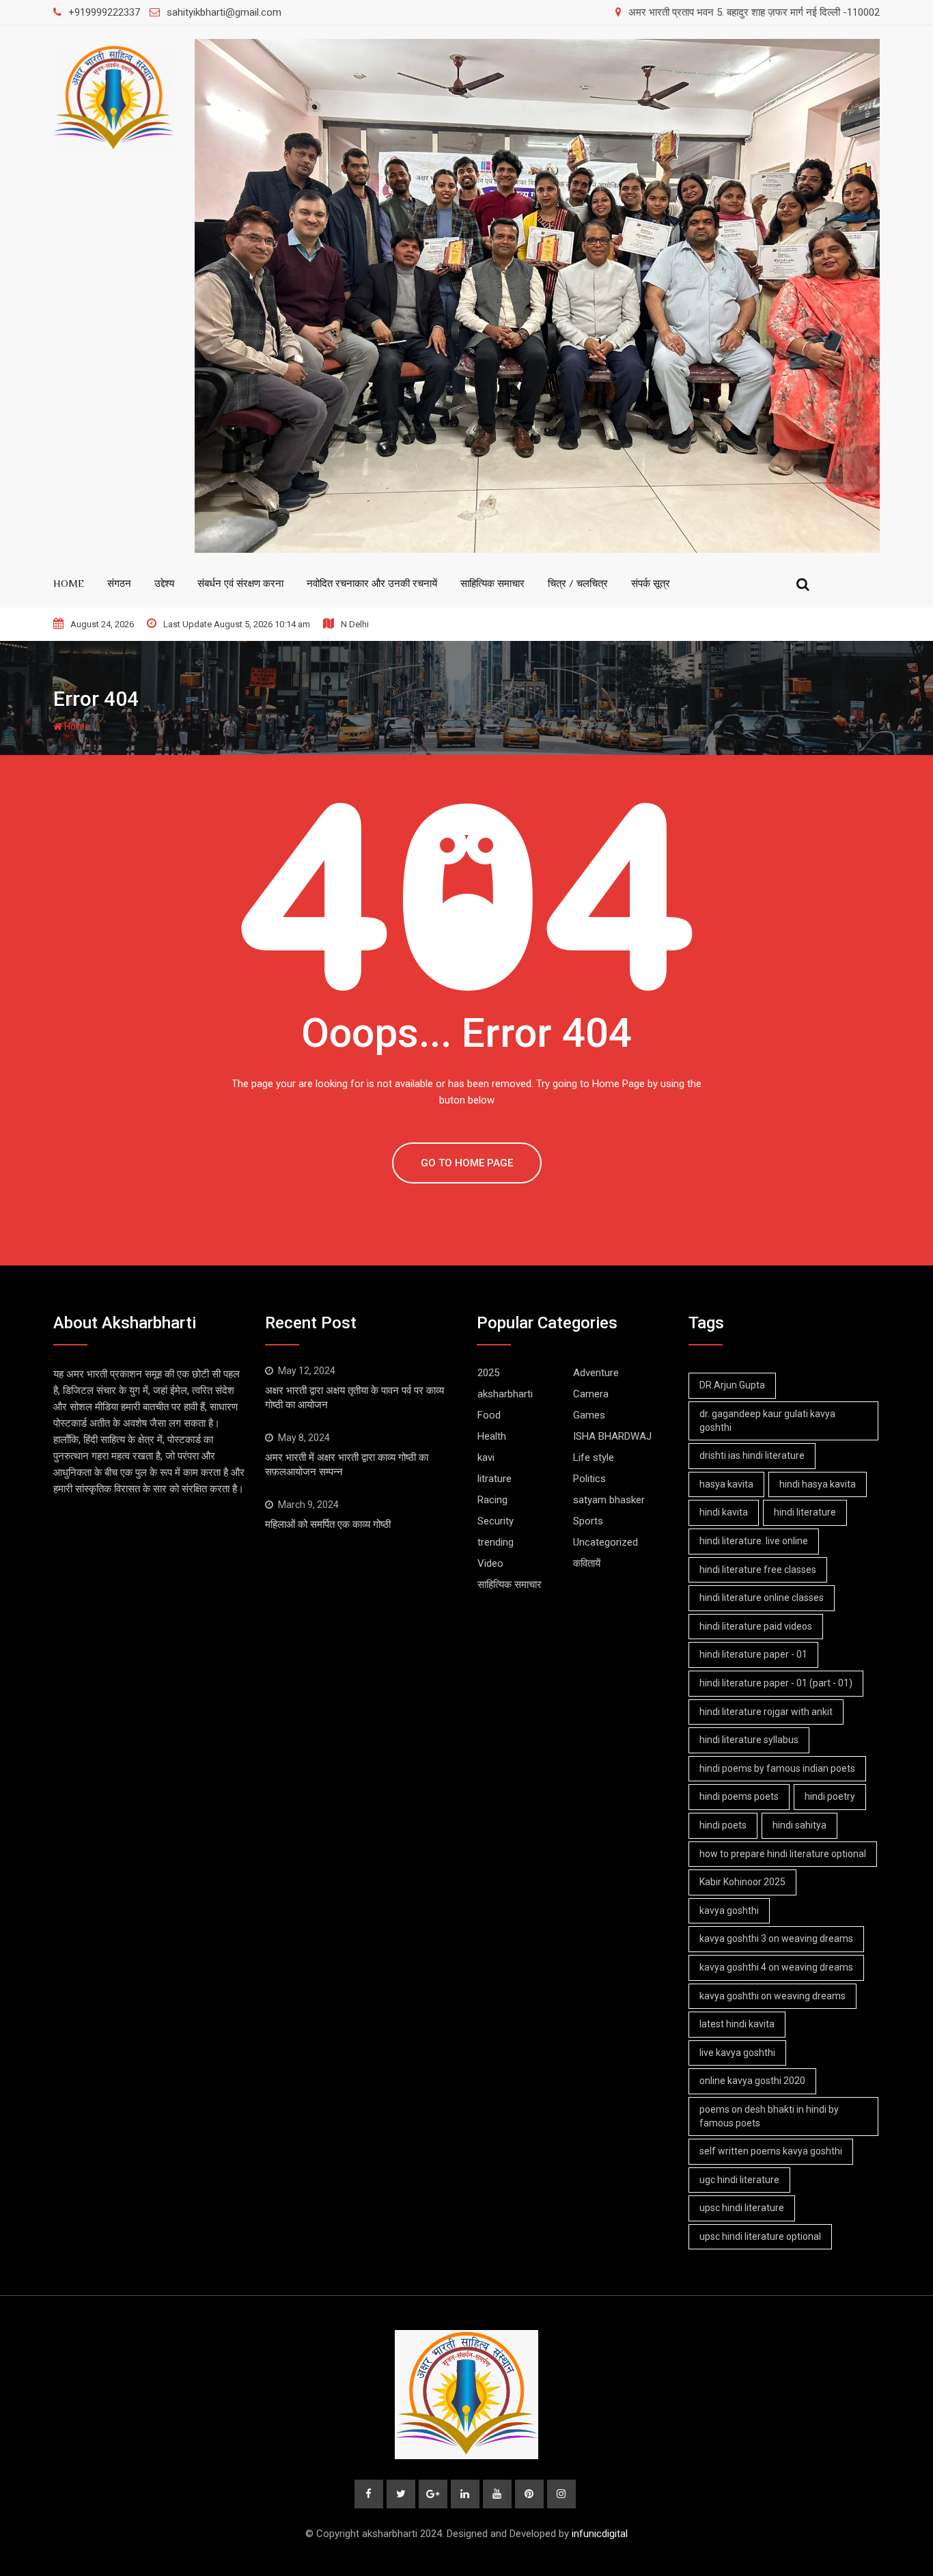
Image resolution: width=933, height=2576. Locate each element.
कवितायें (587, 1563)
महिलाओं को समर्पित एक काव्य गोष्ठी (328, 1524)
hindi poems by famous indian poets (777, 1768)
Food (489, 1415)
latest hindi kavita (737, 2024)
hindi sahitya (799, 1825)
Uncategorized (605, 1542)
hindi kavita (724, 1512)
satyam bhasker (609, 1500)
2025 (488, 1373)
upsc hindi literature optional (760, 2236)
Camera (591, 1394)
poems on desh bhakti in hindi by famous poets (769, 2116)
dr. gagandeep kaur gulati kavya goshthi (767, 1421)
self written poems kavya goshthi (771, 2151)
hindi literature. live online (754, 1541)
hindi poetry (830, 1796)
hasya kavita (726, 1484)
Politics (589, 1479)
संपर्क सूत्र (651, 583)
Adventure (596, 1373)
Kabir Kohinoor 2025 (742, 1882)
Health (492, 1436)
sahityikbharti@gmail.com (224, 12)
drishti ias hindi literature (752, 1455)
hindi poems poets (739, 1796)
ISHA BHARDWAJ (612, 1436)
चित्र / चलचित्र (578, 583)
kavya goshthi (729, 1910)
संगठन (119, 583)
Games (589, 1415)
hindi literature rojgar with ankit (766, 1712)
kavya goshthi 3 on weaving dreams (776, 1938)
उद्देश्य (164, 583)
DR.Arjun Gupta (732, 1385)
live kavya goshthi (737, 2053)
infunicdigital (600, 2534)
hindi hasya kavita (818, 1484)
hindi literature (805, 1512)
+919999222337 (104, 12)
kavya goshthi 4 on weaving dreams (776, 1967)
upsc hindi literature (742, 2208)
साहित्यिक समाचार (492, 583)
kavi (486, 1457)
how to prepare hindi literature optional (783, 1854)
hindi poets (723, 1825)
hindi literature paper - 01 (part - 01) (776, 1683)
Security (496, 1521)
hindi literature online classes (762, 1598)
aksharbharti (505, 1394)
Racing (492, 1500)
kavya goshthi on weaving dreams (772, 1996)
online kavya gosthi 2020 (752, 2081)
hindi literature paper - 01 (753, 1654)
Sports (588, 1521)
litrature (495, 1479)
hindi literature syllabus (749, 1740)
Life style (594, 1457)
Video (490, 1563)
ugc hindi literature (739, 2180)
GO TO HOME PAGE (467, 1163)
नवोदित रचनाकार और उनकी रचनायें (372, 583)
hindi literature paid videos (756, 1626)
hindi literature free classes (758, 1570)
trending (496, 1542)
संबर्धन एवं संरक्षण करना (240, 583)
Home (76, 726)
